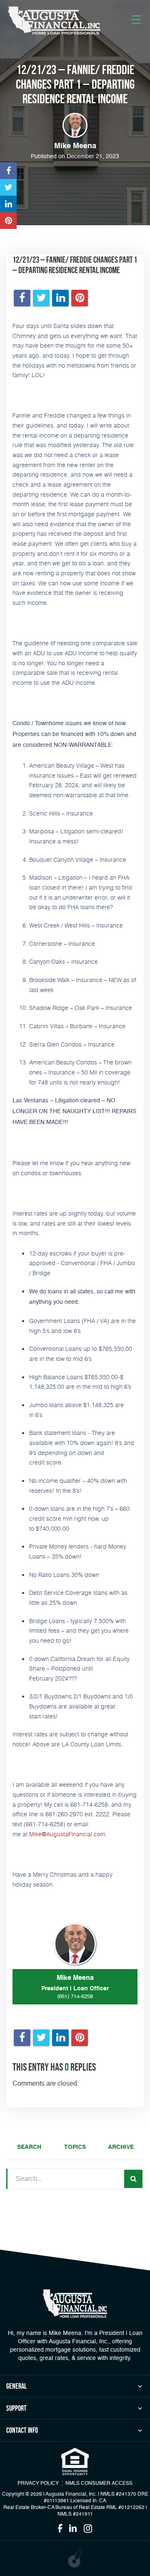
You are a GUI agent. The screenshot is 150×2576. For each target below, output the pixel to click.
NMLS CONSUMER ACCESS (99, 2484)
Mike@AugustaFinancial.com (67, 1834)
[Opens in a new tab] (8, 171)
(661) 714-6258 (75, 1997)
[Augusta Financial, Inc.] (54, 21)
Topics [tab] (75, 2147)
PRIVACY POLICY (38, 2484)
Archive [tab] (121, 2147)
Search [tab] (29, 2147)
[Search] (133, 2179)
